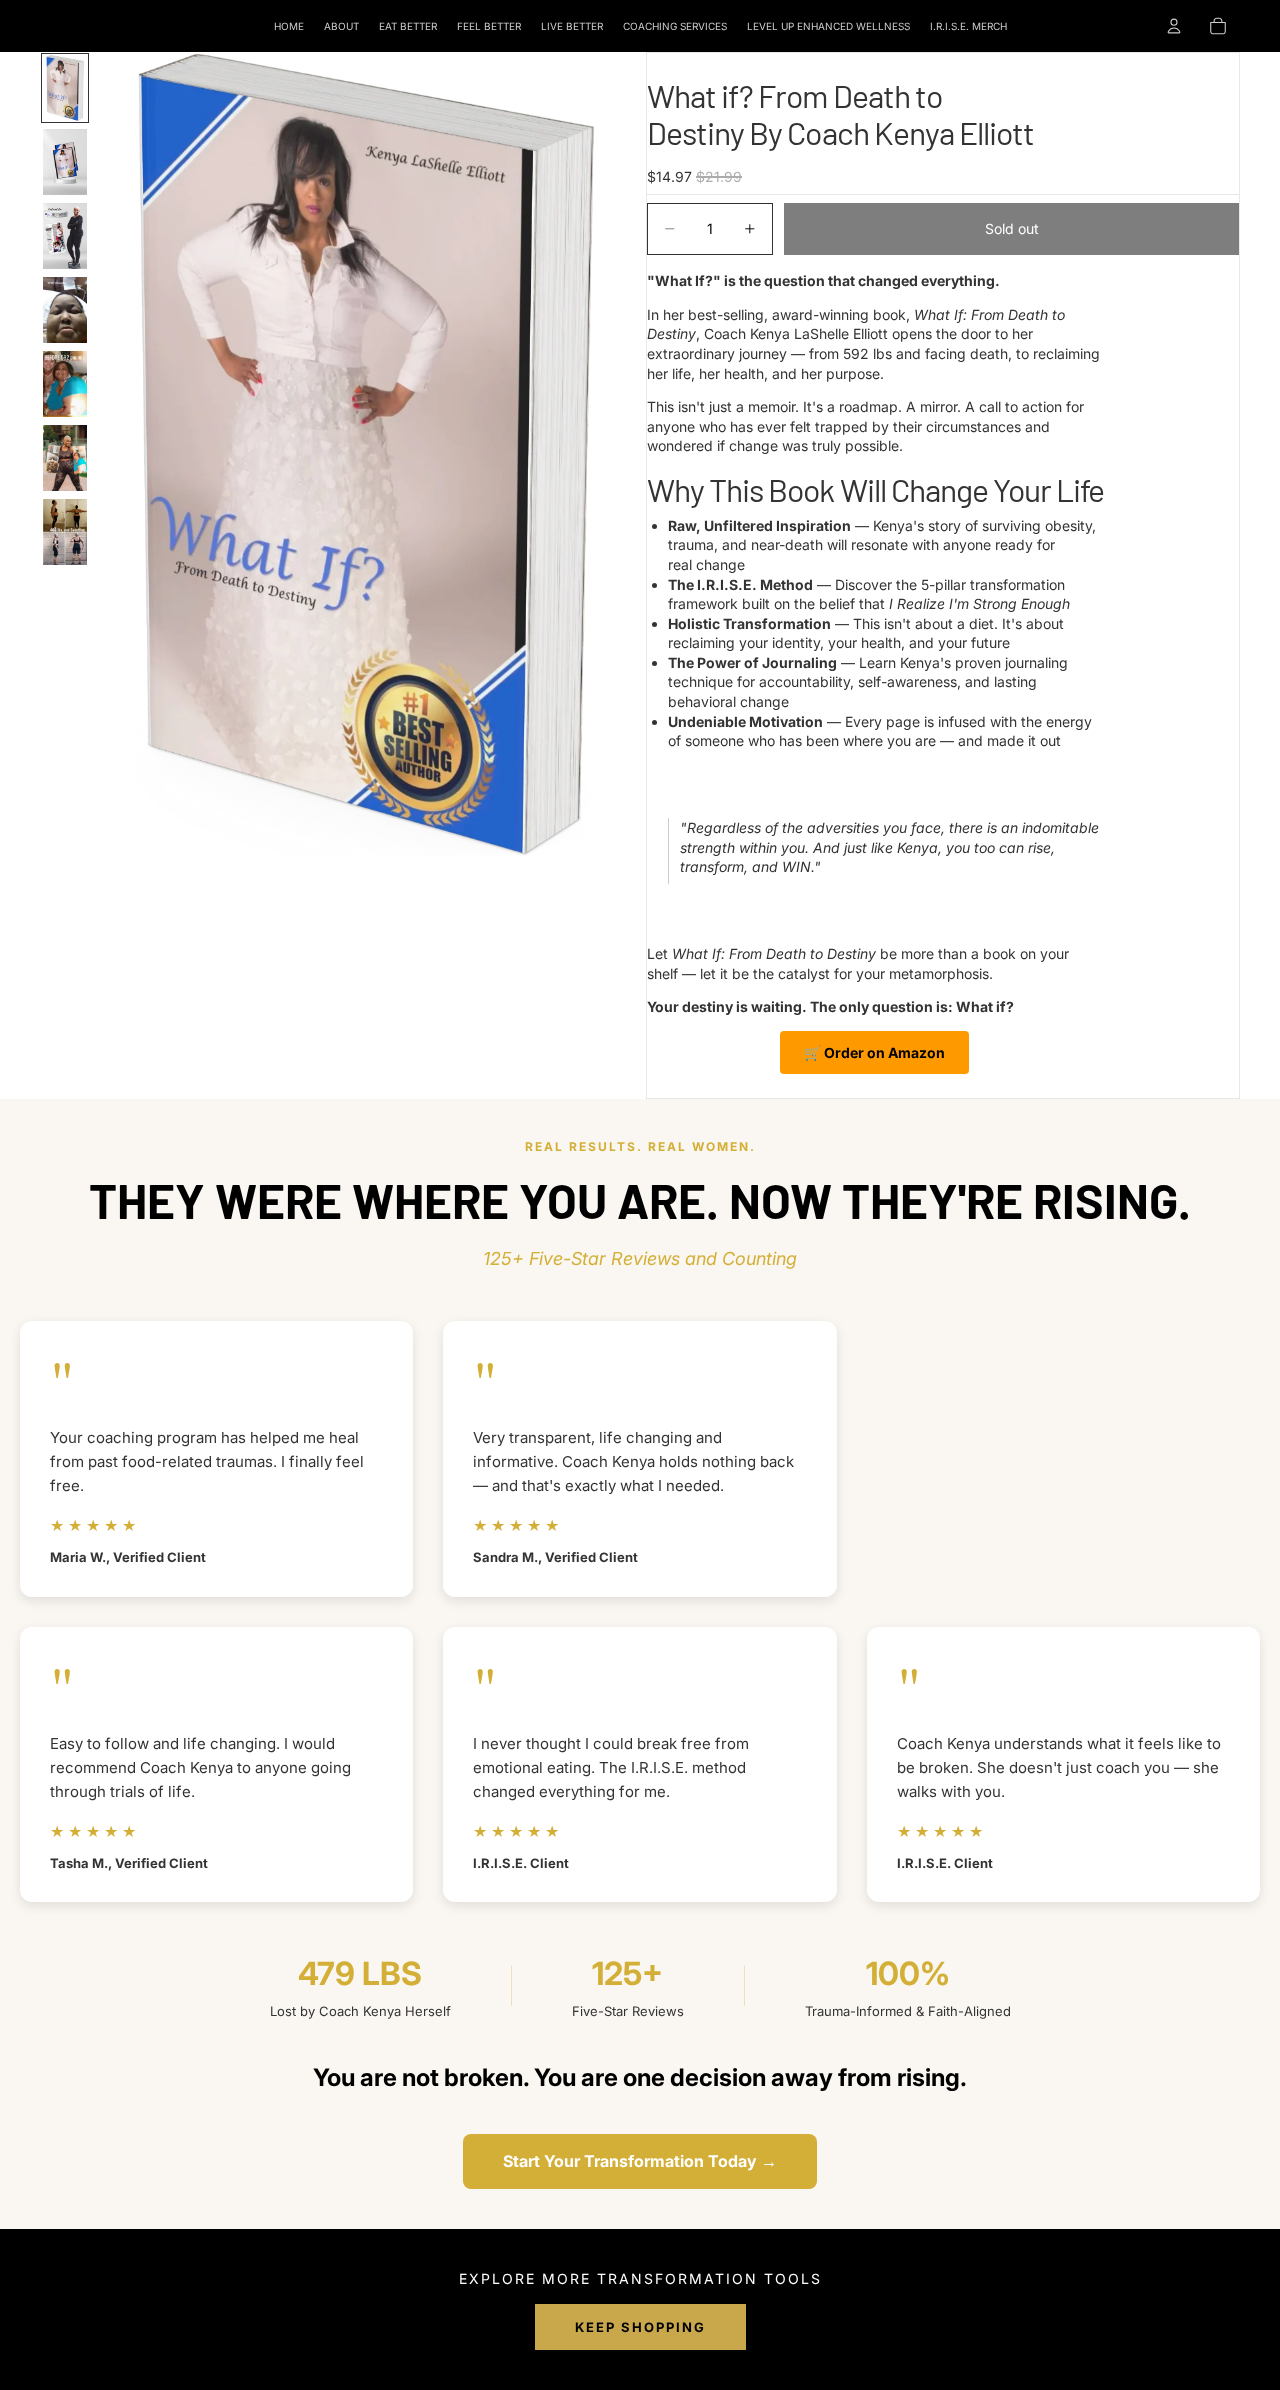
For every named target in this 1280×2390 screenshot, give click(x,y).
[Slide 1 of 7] (65, 88)
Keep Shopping (640, 2327)
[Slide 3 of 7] (65, 236)
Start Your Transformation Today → (640, 2161)
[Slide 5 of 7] (65, 384)
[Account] (1174, 26)
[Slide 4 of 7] (65, 310)
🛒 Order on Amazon (874, 1052)
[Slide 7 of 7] (65, 532)
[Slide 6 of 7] (65, 458)
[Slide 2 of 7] (65, 162)
